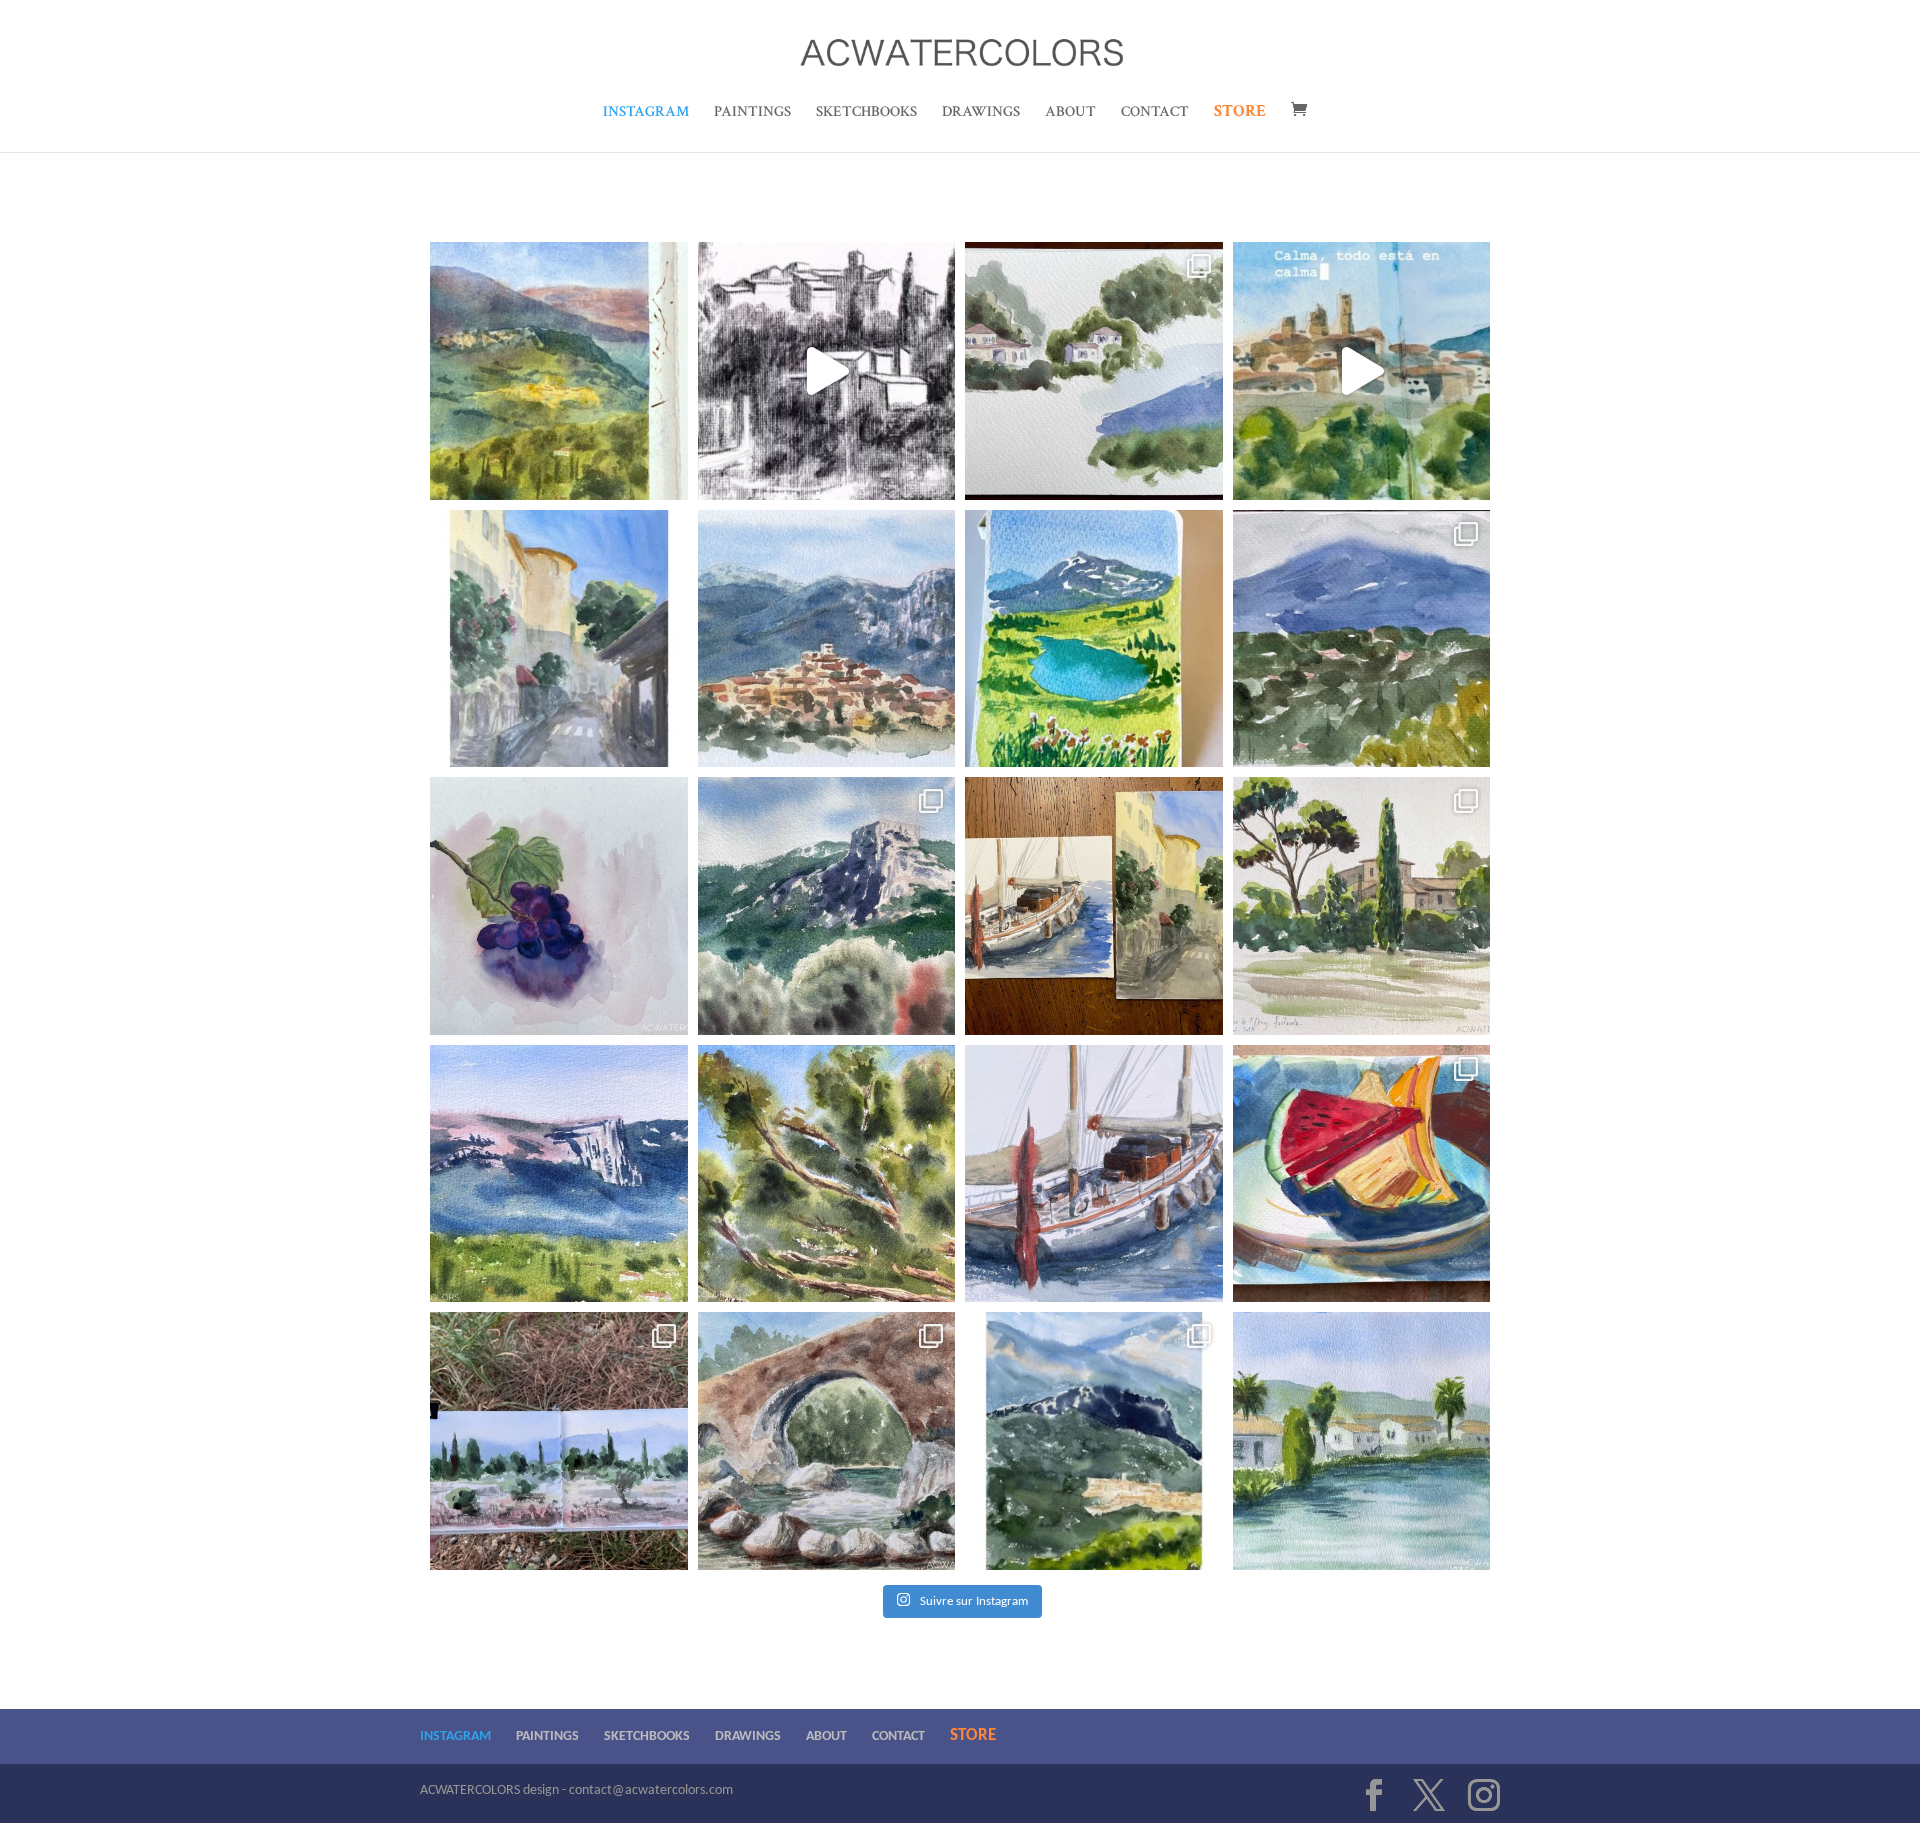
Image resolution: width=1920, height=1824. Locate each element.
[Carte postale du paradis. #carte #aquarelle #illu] (1094, 639)
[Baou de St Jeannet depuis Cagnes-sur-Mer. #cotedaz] (827, 906)
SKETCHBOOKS (866, 113)
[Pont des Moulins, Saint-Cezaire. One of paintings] (827, 1441)
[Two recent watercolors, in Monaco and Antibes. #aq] (1094, 906)
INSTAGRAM (646, 113)
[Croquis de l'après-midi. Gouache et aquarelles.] (1362, 1174)
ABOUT (1070, 113)
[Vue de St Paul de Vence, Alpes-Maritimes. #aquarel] (1362, 371)
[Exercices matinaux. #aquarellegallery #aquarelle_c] (1094, 371)
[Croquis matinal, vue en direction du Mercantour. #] (1362, 639)
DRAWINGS (981, 113)
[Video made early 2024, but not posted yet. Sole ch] (827, 371)
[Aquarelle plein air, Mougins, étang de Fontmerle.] (1362, 906)
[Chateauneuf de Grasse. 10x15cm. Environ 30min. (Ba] (559, 371)
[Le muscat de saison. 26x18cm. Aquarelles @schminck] (559, 906)
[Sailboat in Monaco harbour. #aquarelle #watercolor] (1094, 1174)
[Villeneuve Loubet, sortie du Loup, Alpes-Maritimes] (1362, 1441)
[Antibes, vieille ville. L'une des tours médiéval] (559, 639)
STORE (1240, 113)
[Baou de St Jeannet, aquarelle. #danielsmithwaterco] (559, 1174)
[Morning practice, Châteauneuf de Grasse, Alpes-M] (1094, 1441)
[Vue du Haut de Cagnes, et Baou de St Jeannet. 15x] (827, 639)
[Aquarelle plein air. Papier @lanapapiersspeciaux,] (827, 1174)
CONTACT (1155, 113)
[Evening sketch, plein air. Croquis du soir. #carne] (559, 1441)
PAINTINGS (752, 113)
